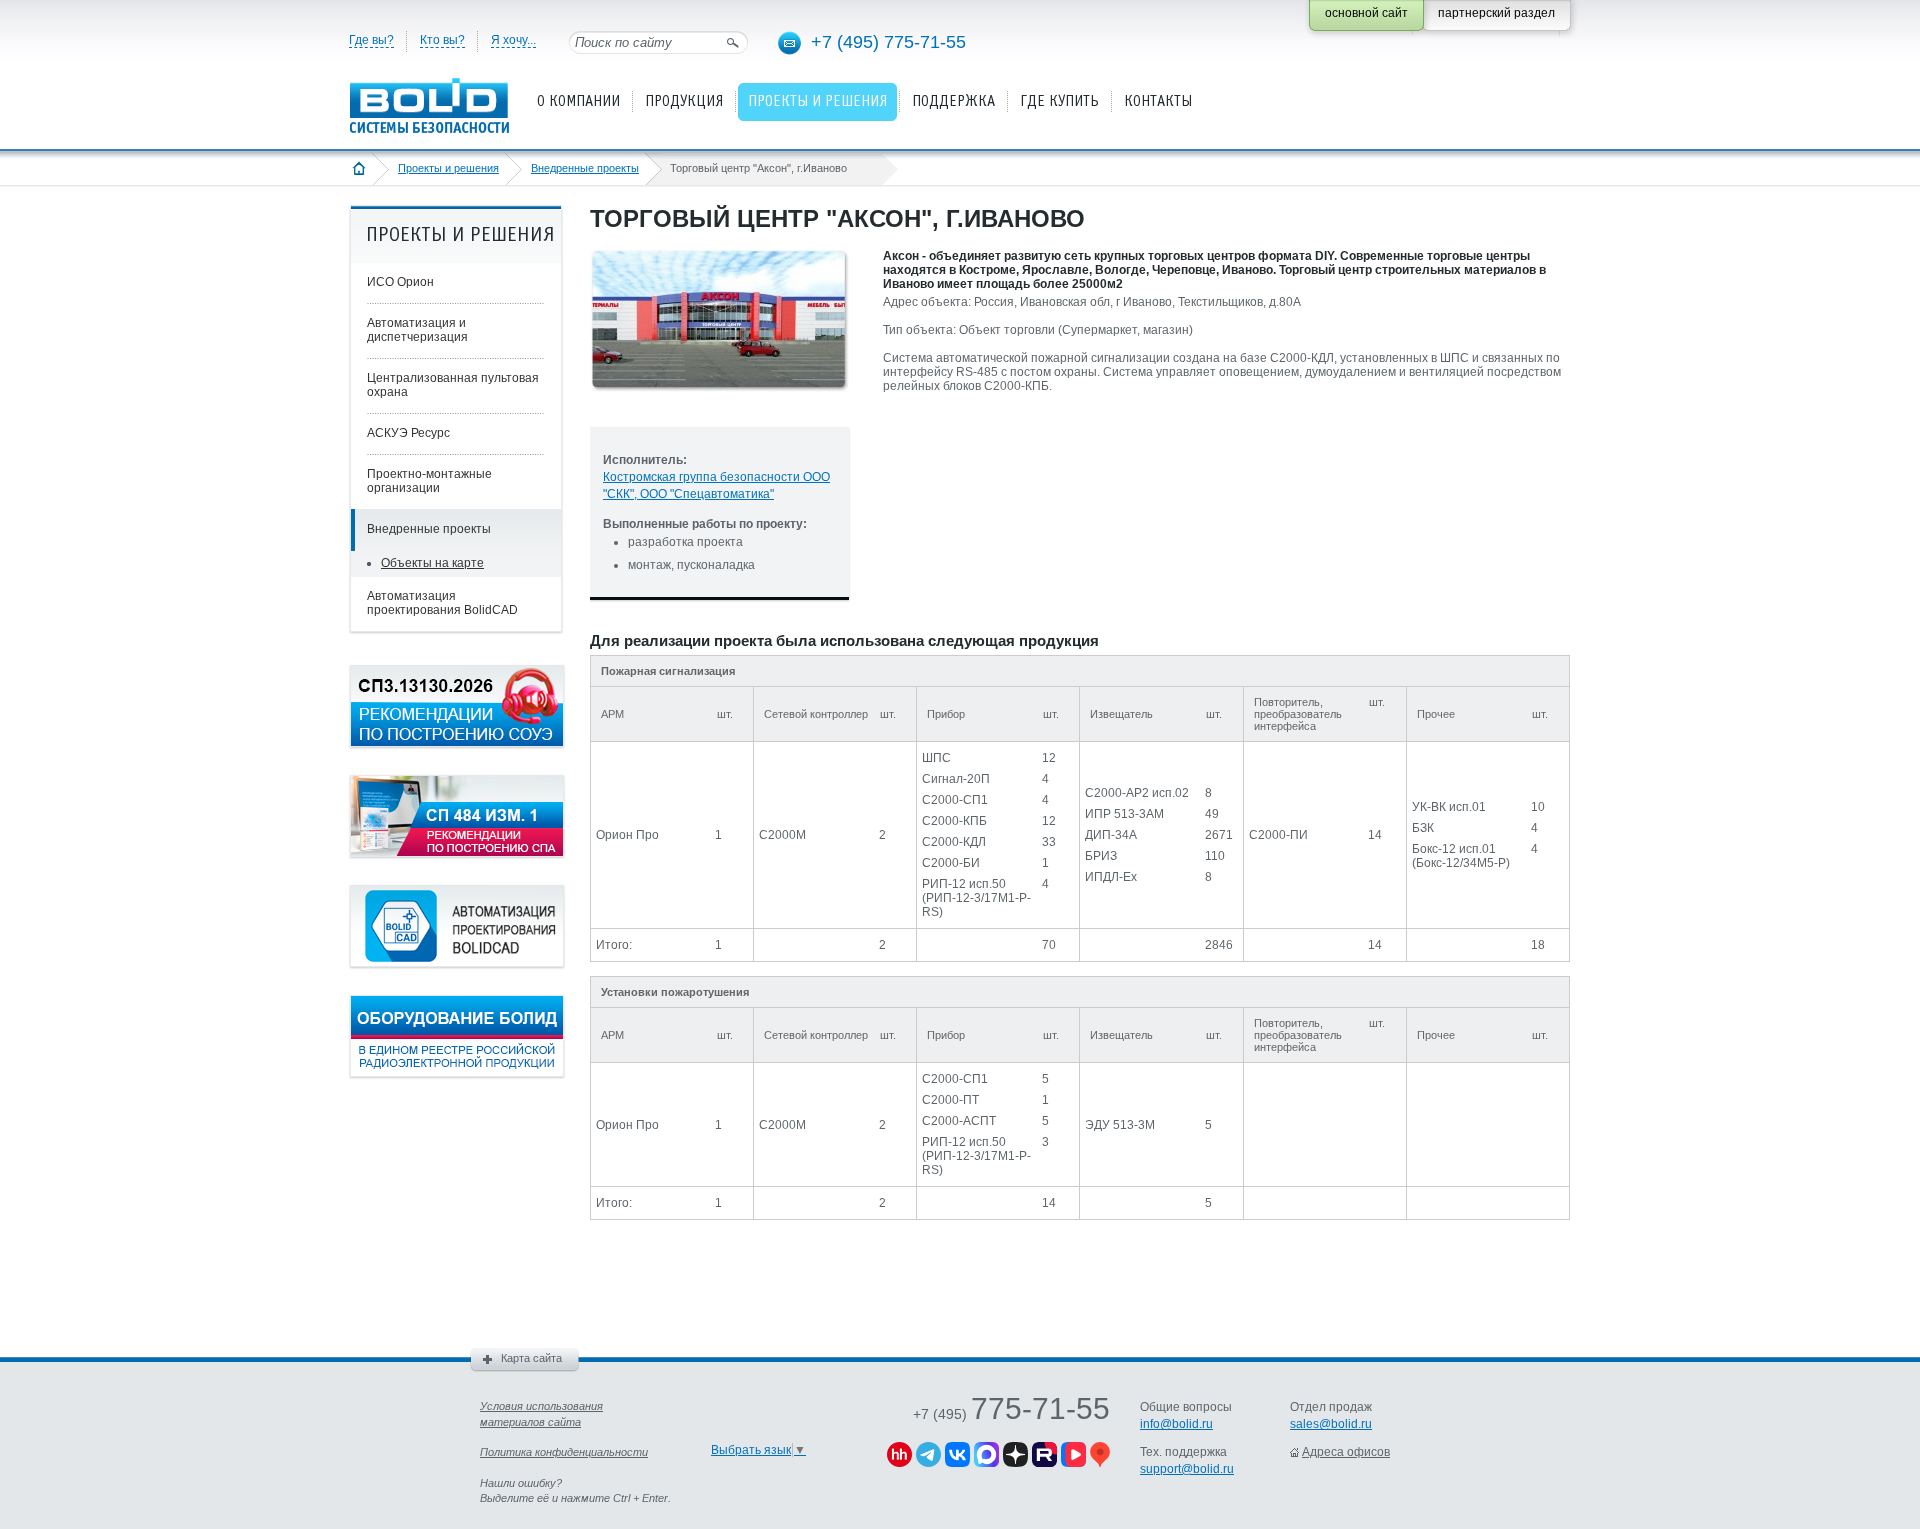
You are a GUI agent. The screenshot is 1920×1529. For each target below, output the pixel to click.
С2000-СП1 (955, 800)
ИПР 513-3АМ (1124, 814)
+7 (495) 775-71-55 (888, 42)
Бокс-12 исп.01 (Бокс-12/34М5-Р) (1461, 856)
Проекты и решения (448, 168)
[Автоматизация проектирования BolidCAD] (457, 963)
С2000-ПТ (950, 1100)
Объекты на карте (432, 563)
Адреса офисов (1346, 1452)
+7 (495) (1011, 1414)
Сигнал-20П (956, 779)
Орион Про (627, 835)
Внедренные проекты (585, 168)
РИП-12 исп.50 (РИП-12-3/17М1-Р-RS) (976, 898)
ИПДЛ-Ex (1111, 877)
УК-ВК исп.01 (1449, 807)
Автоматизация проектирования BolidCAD (442, 603)
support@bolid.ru (1187, 1469)
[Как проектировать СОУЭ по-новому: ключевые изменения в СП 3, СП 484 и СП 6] (457, 743)
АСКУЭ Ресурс (408, 433)
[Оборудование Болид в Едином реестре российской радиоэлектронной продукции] (457, 1073)
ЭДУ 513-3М (1120, 1125)
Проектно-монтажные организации (429, 481)
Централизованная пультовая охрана (453, 385)
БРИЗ (1101, 856)
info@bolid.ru (1176, 1424)
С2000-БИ (951, 863)
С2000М (782, 835)
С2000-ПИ (1278, 835)
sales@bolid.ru (1331, 1424)
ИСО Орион (400, 282)
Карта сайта (531, 1358)
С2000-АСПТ (959, 1121)
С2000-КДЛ (954, 842)
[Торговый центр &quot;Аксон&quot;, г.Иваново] (719, 408)
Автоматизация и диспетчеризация (417, 330)
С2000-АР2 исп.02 (1137, 793)
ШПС (936, 758)
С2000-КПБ (954, 821)
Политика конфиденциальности (564, 1452)
